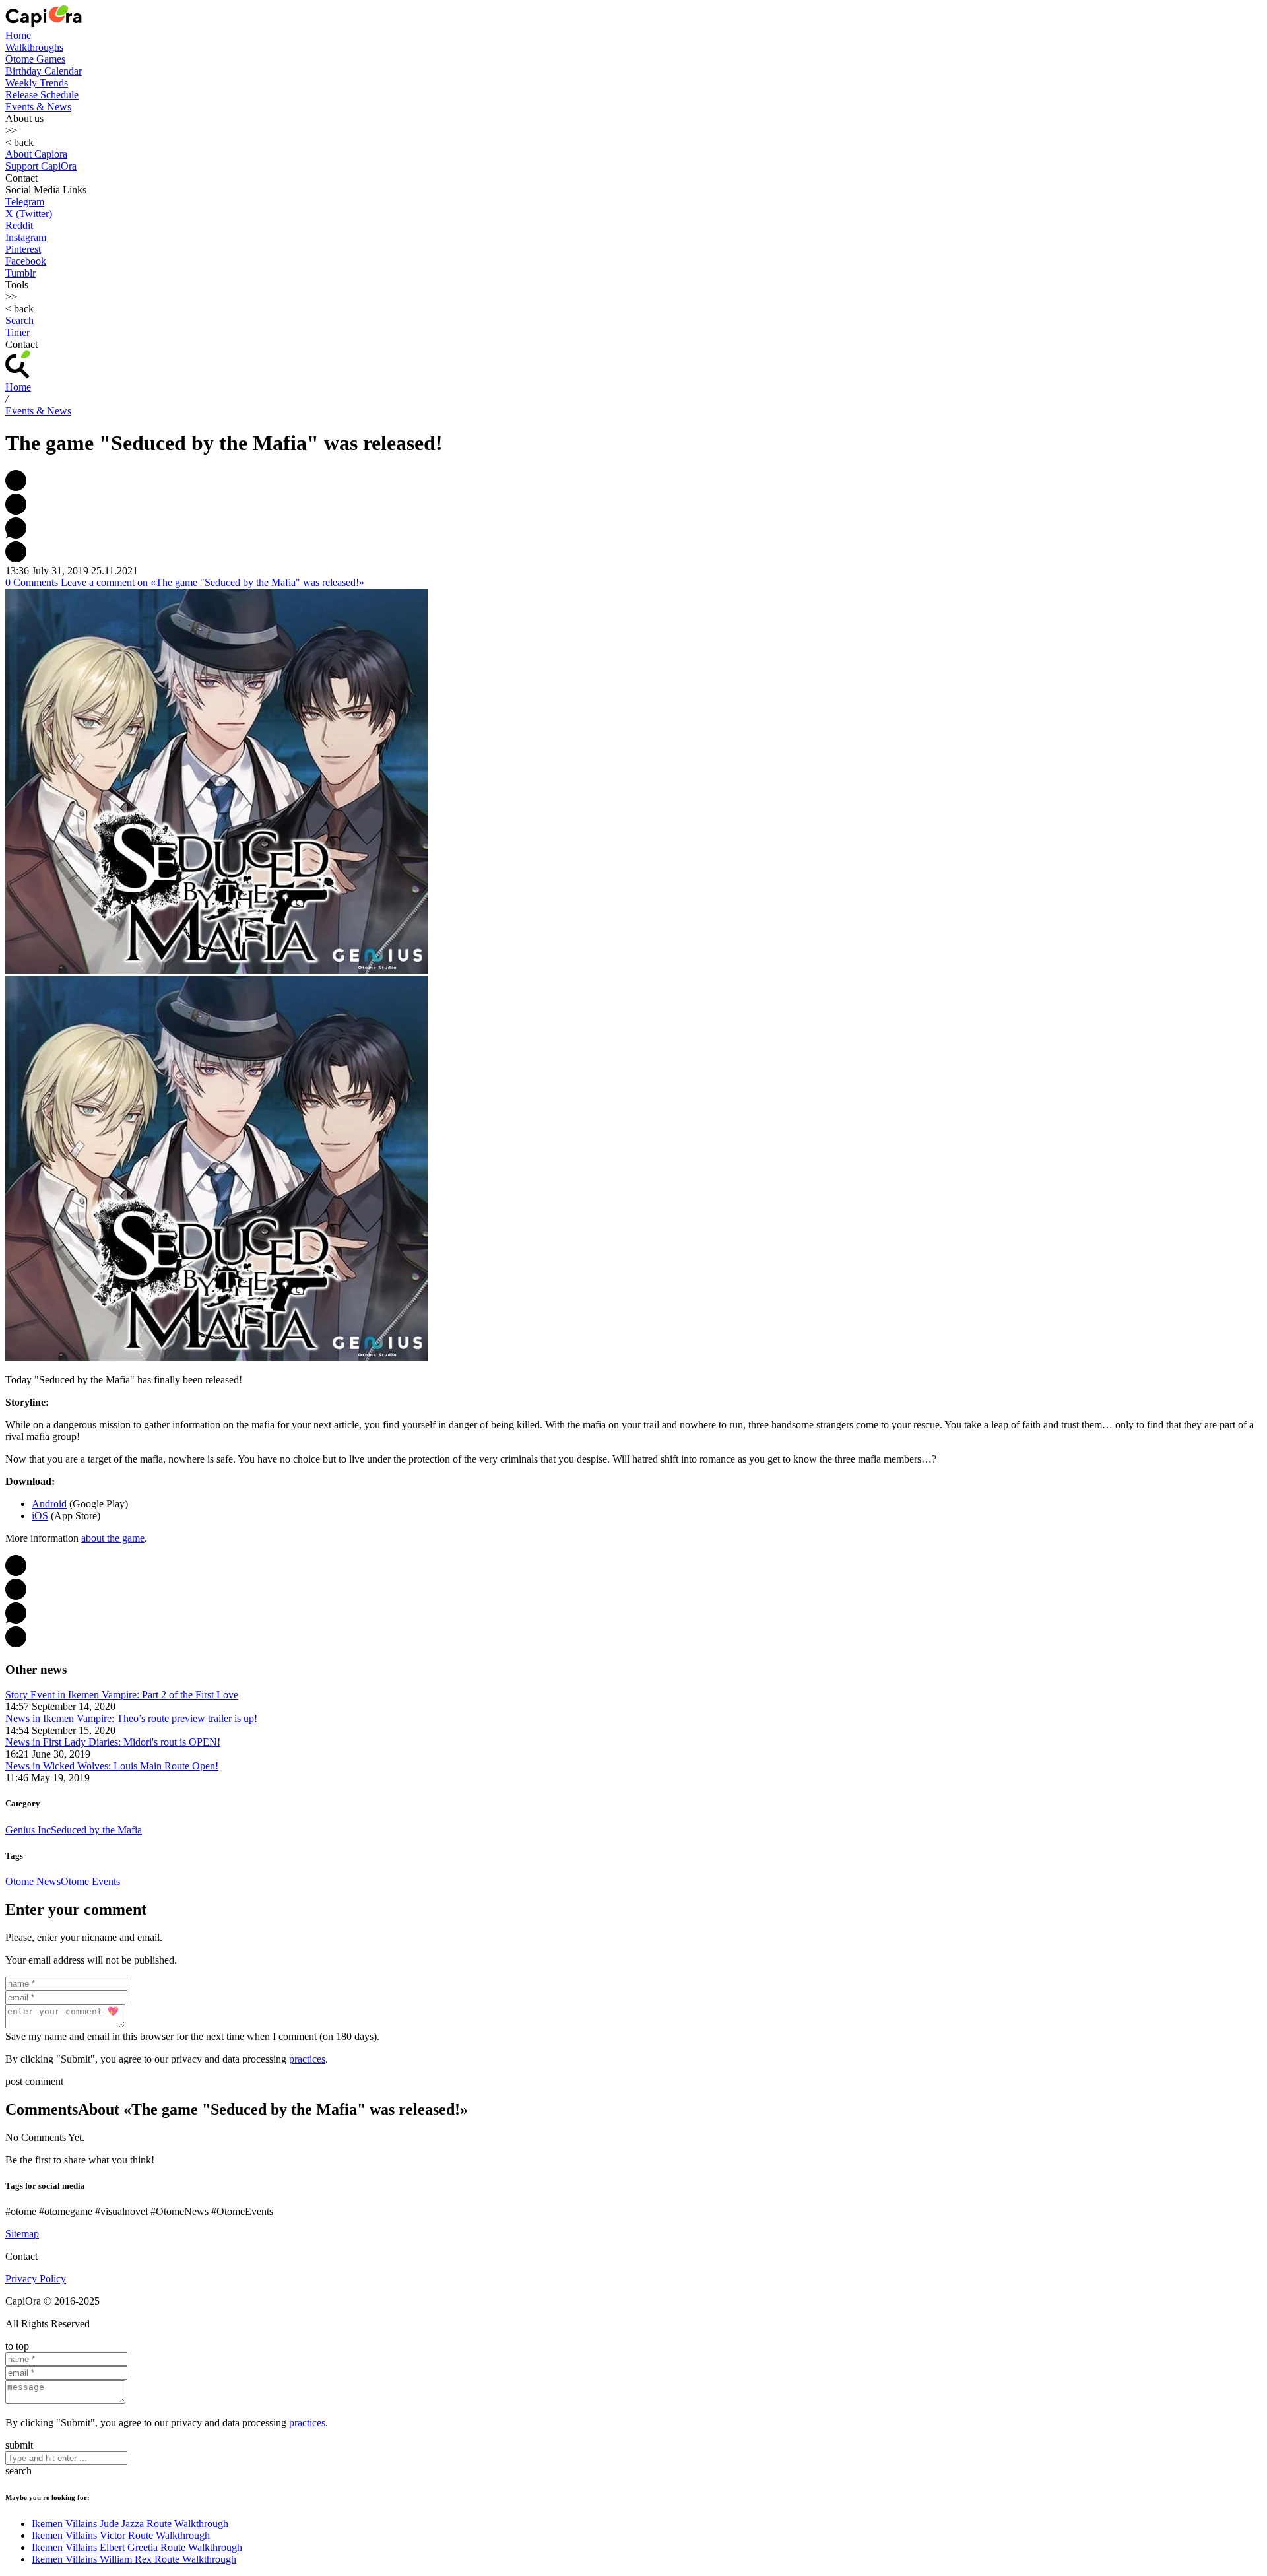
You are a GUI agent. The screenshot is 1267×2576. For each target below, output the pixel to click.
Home (18, 35)
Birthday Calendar (44, 71)
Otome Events (90, 1881)
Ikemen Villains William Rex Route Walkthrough (134, 2559)
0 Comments (32, 582)
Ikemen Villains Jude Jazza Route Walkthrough (130, 2524)
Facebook (26, 261)
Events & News (38, 107)
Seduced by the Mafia (96, 1830)
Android (49, 1504)
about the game (113, 1538)
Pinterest (23, 249)
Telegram (25, 202)
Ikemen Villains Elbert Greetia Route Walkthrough (137, 2547)
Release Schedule (42, 95)
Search (19, 320)
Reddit (19, 225)
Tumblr (20, 273)
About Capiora (36, 154)
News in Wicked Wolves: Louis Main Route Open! (112, 1766)
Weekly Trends (37, 83)
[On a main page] (44, 23)
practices (307, 2059)
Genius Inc (28, 1830)
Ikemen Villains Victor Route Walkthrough (121, 2535)
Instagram (26, 237)
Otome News (33, 1881)
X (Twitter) (29, 214)
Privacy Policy (36, 2279)
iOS (40, 1516)
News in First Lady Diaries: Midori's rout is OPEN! (113, 1742)
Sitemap (22, 2234)
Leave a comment (212, 582)
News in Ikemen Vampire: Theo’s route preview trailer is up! (131, 1718)
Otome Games (35, 59)
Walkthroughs (34, 47)
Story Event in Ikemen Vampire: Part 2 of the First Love (122, 1695)
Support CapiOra (41, 166)
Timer (17, 332)
